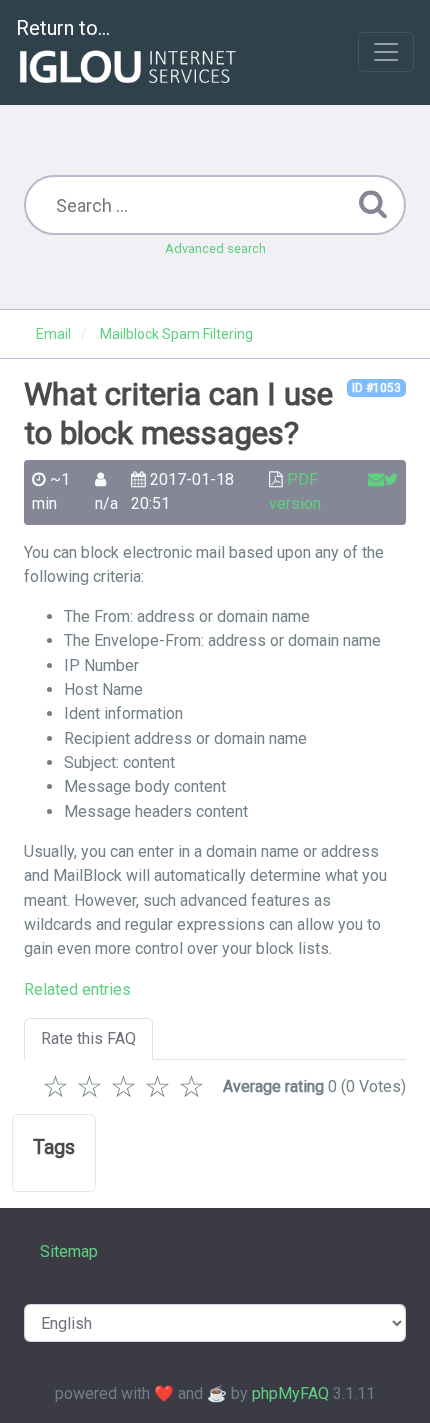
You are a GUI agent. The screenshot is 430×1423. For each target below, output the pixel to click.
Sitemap (69, 1251)
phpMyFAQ (290, 1393)
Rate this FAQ (88, 1038)
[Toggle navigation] (386, 52)
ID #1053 (376, 388)
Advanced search (215, 248)
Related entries (77, 989)
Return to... (63, 28)
